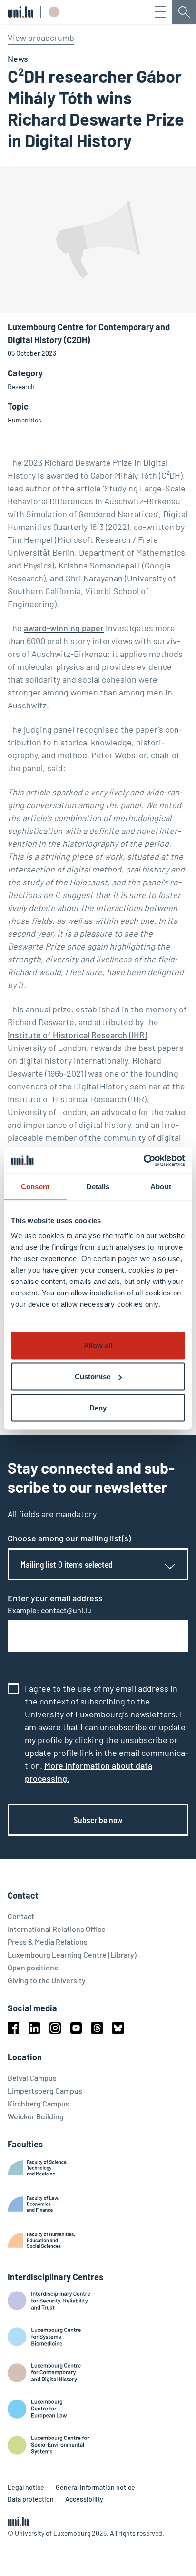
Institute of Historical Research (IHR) (77, 1035)
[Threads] (97, 2028)
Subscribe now (98, 1820)
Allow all (98, 1345)
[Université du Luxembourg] (20, 12)
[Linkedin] (34, 2028)
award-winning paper (64, 628)
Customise (93, 1376)
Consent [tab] (35, 1187)
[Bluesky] (118, 2028)
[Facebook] (13, 2028)
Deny (98, 1407)
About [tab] (161, 1187)
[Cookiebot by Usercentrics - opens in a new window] (143, 1160)
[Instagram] (55, 2028)
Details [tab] (98, 1187)
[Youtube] (76, 2028)
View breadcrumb (41, 38)
